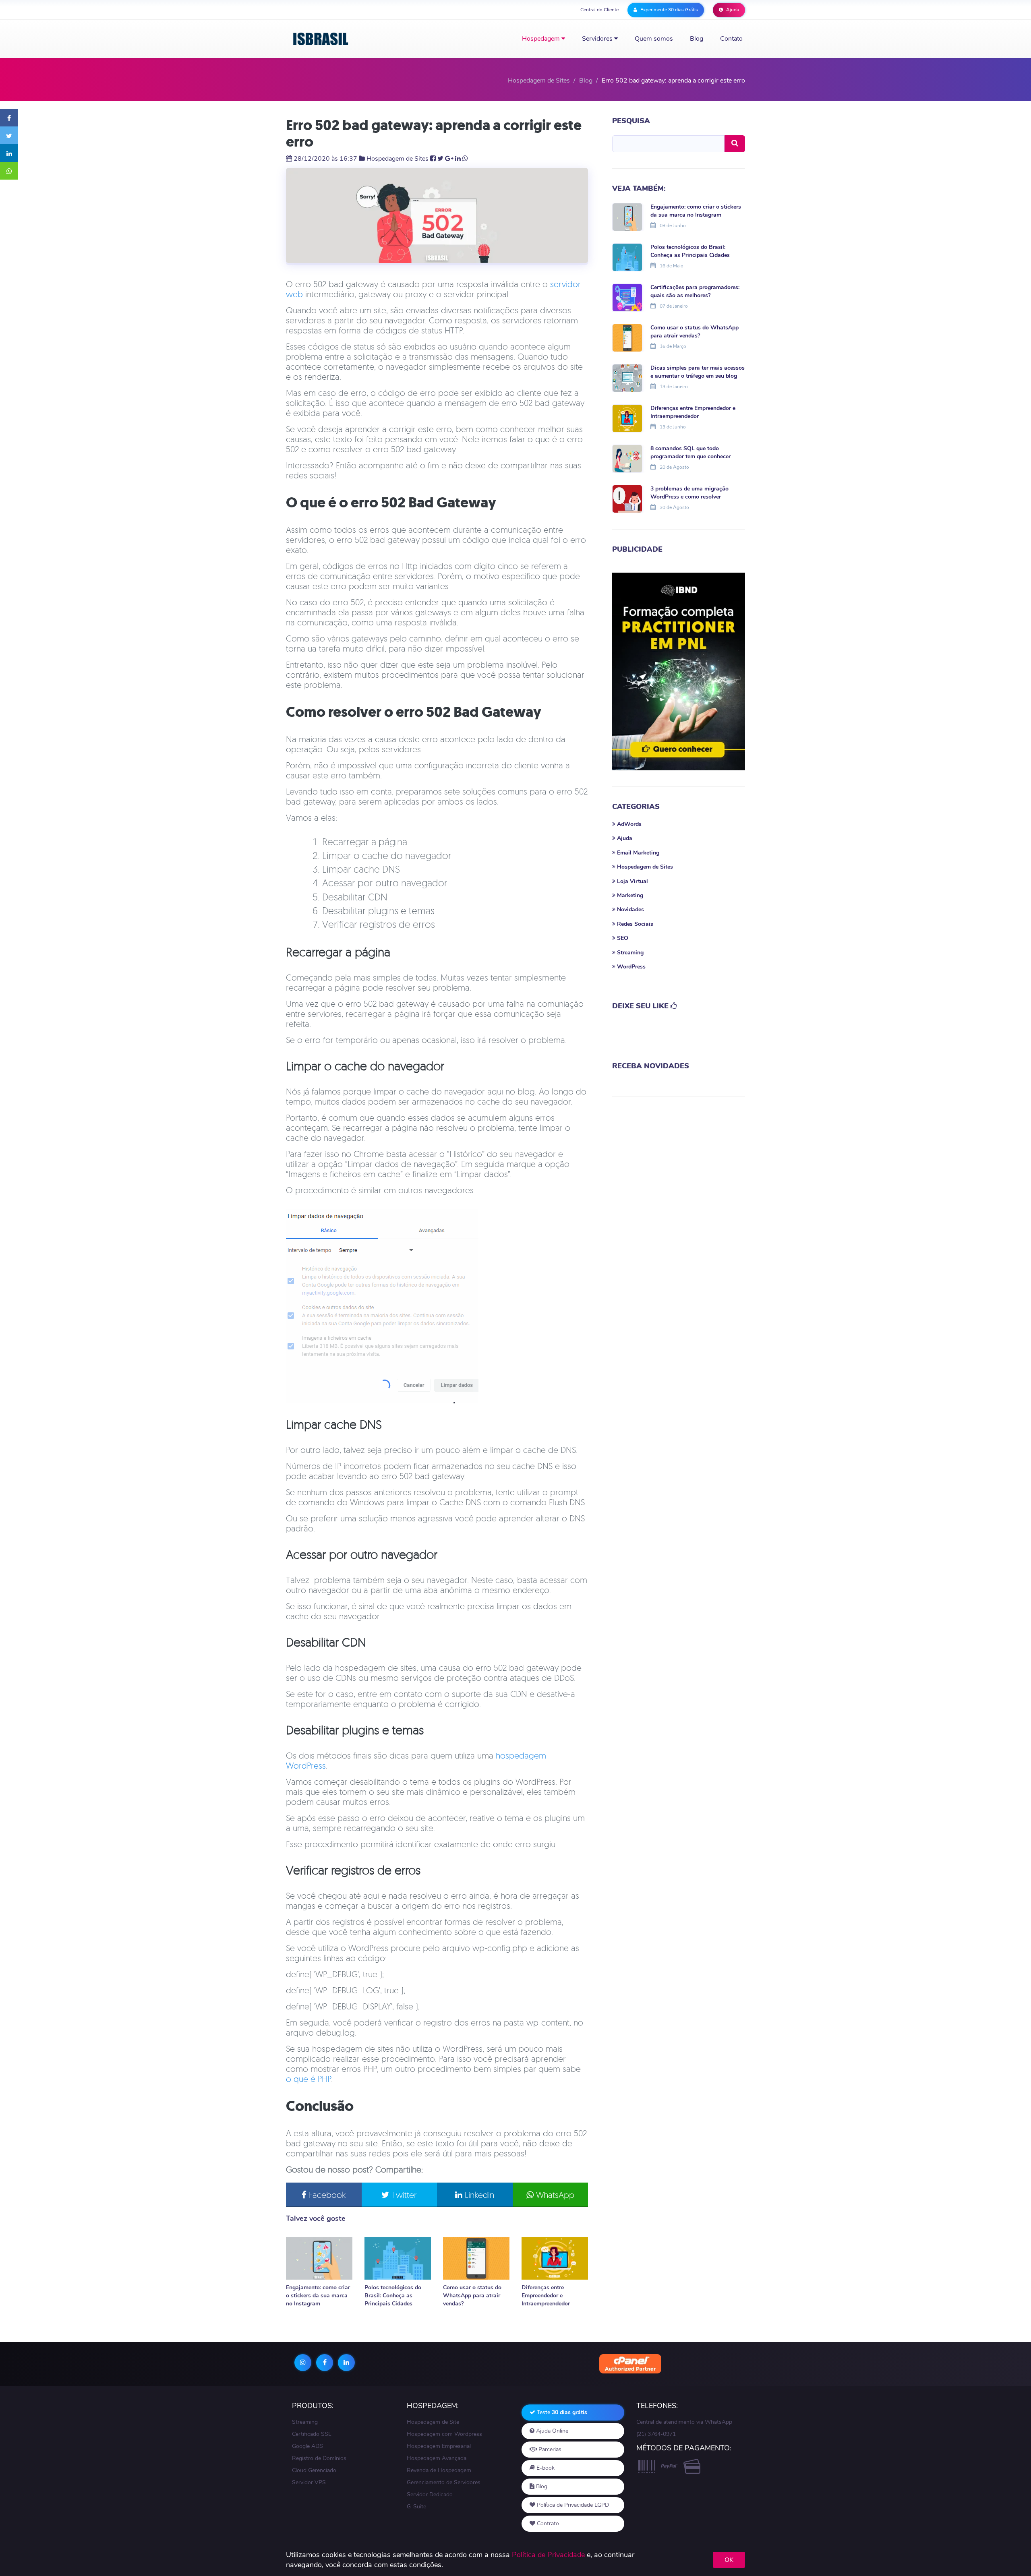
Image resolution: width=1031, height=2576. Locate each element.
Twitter (403, 2195)
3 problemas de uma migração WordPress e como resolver (689, 493)
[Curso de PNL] (679, 671)
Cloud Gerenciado (314, 2470)
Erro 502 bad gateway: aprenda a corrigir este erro (434, 133)
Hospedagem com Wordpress (444, 2434)
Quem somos (654, 39)
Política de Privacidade (548, 2555)
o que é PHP (308, 2079)
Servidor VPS (309, 2482)
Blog (697, 39)
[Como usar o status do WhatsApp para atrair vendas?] (476, 2258)
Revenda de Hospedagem (439, 2470)
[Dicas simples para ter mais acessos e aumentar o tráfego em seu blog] (627, 377)
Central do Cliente (599, 10)
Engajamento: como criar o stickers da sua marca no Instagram (318, 2296)
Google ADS (307, 2446)
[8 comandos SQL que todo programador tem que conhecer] (627, 458)
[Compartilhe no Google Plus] (449, 159)
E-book (545, 2468)
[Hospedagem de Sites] (321, 39)
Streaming (305, 2422)
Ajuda (732, 10)
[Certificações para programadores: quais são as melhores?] (627, 297)
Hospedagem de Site (433, 2422)
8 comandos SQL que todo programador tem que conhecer (690, 452)
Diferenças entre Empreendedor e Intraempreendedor (546, 2296)
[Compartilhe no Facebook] (9, 118)
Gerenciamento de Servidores (444, 2482)
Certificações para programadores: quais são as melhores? (695, 291)
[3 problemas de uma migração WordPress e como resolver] (627, 498)
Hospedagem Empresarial (439, 2446)
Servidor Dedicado (430, 2494)
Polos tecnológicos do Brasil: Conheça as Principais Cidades (393, 2296)
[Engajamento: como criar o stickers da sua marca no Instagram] (319, 2258)
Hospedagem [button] (542, 39)
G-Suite (416, 2507)
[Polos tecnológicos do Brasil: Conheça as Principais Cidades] (398, 2258)
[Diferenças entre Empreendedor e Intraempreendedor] (555, 2258)
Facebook (326, 2195)
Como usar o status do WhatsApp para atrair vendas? (472, 2296)
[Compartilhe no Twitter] (9, 135)
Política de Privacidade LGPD (572, 2505)
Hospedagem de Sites (397, 159)
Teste (561, 2412)
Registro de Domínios (319, 2458)
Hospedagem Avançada (437, 2458)
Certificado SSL (312, 2434)
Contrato (547, 2523)
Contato (731, 39)
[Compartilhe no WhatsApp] (9, 171)
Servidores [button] (598, 39)
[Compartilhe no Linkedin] (9, 153)
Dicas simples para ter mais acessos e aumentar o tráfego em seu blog (698, 372)
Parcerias (549, 2449)
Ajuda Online (551, 2431)
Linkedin (478, 2195)
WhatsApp (554, 2195)
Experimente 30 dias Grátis (669, 10)
